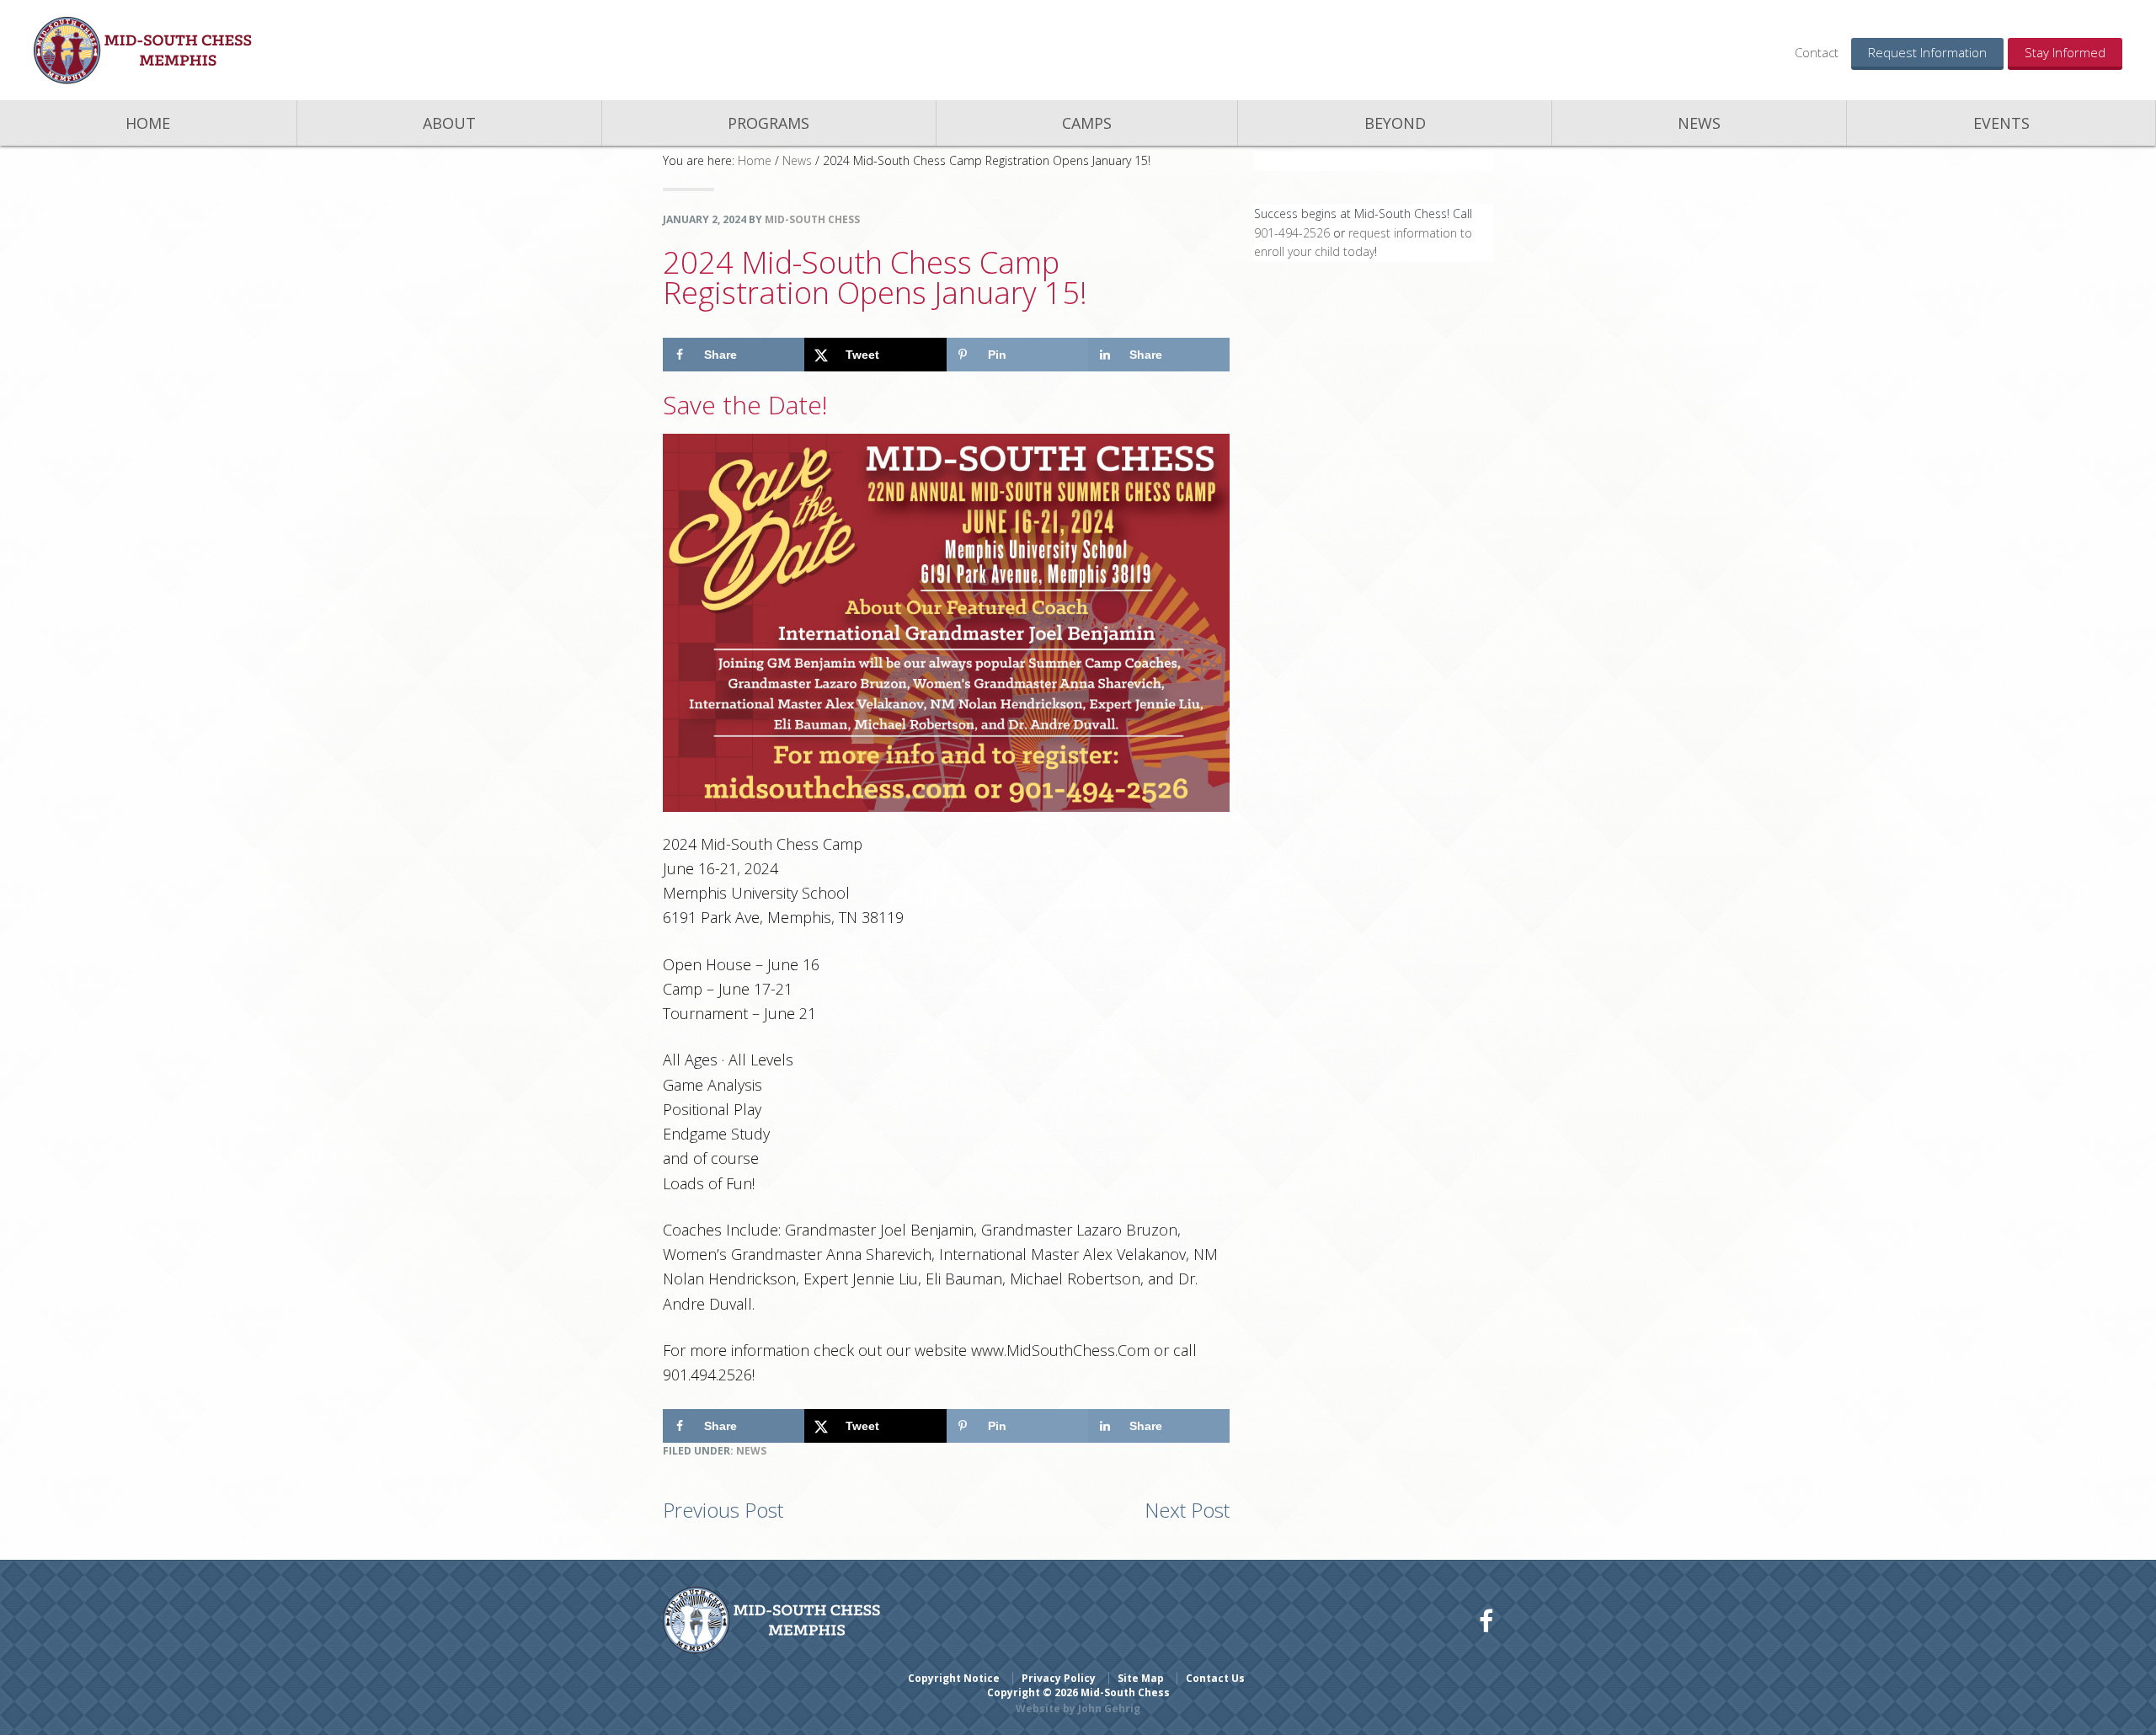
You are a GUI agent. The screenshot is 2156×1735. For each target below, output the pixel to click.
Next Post (1187, 1510)
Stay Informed (2065, 52)
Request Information (1927, 52)
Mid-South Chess (143, 51)
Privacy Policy (1059, 1678)
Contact (1817, 52)
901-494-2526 (1292, 233)
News (751, 1451)
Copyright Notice (954, 1678)
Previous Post (723, 1510)
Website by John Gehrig (1078, 1708)
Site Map (1141, 1678)
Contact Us (1215, 1678)
